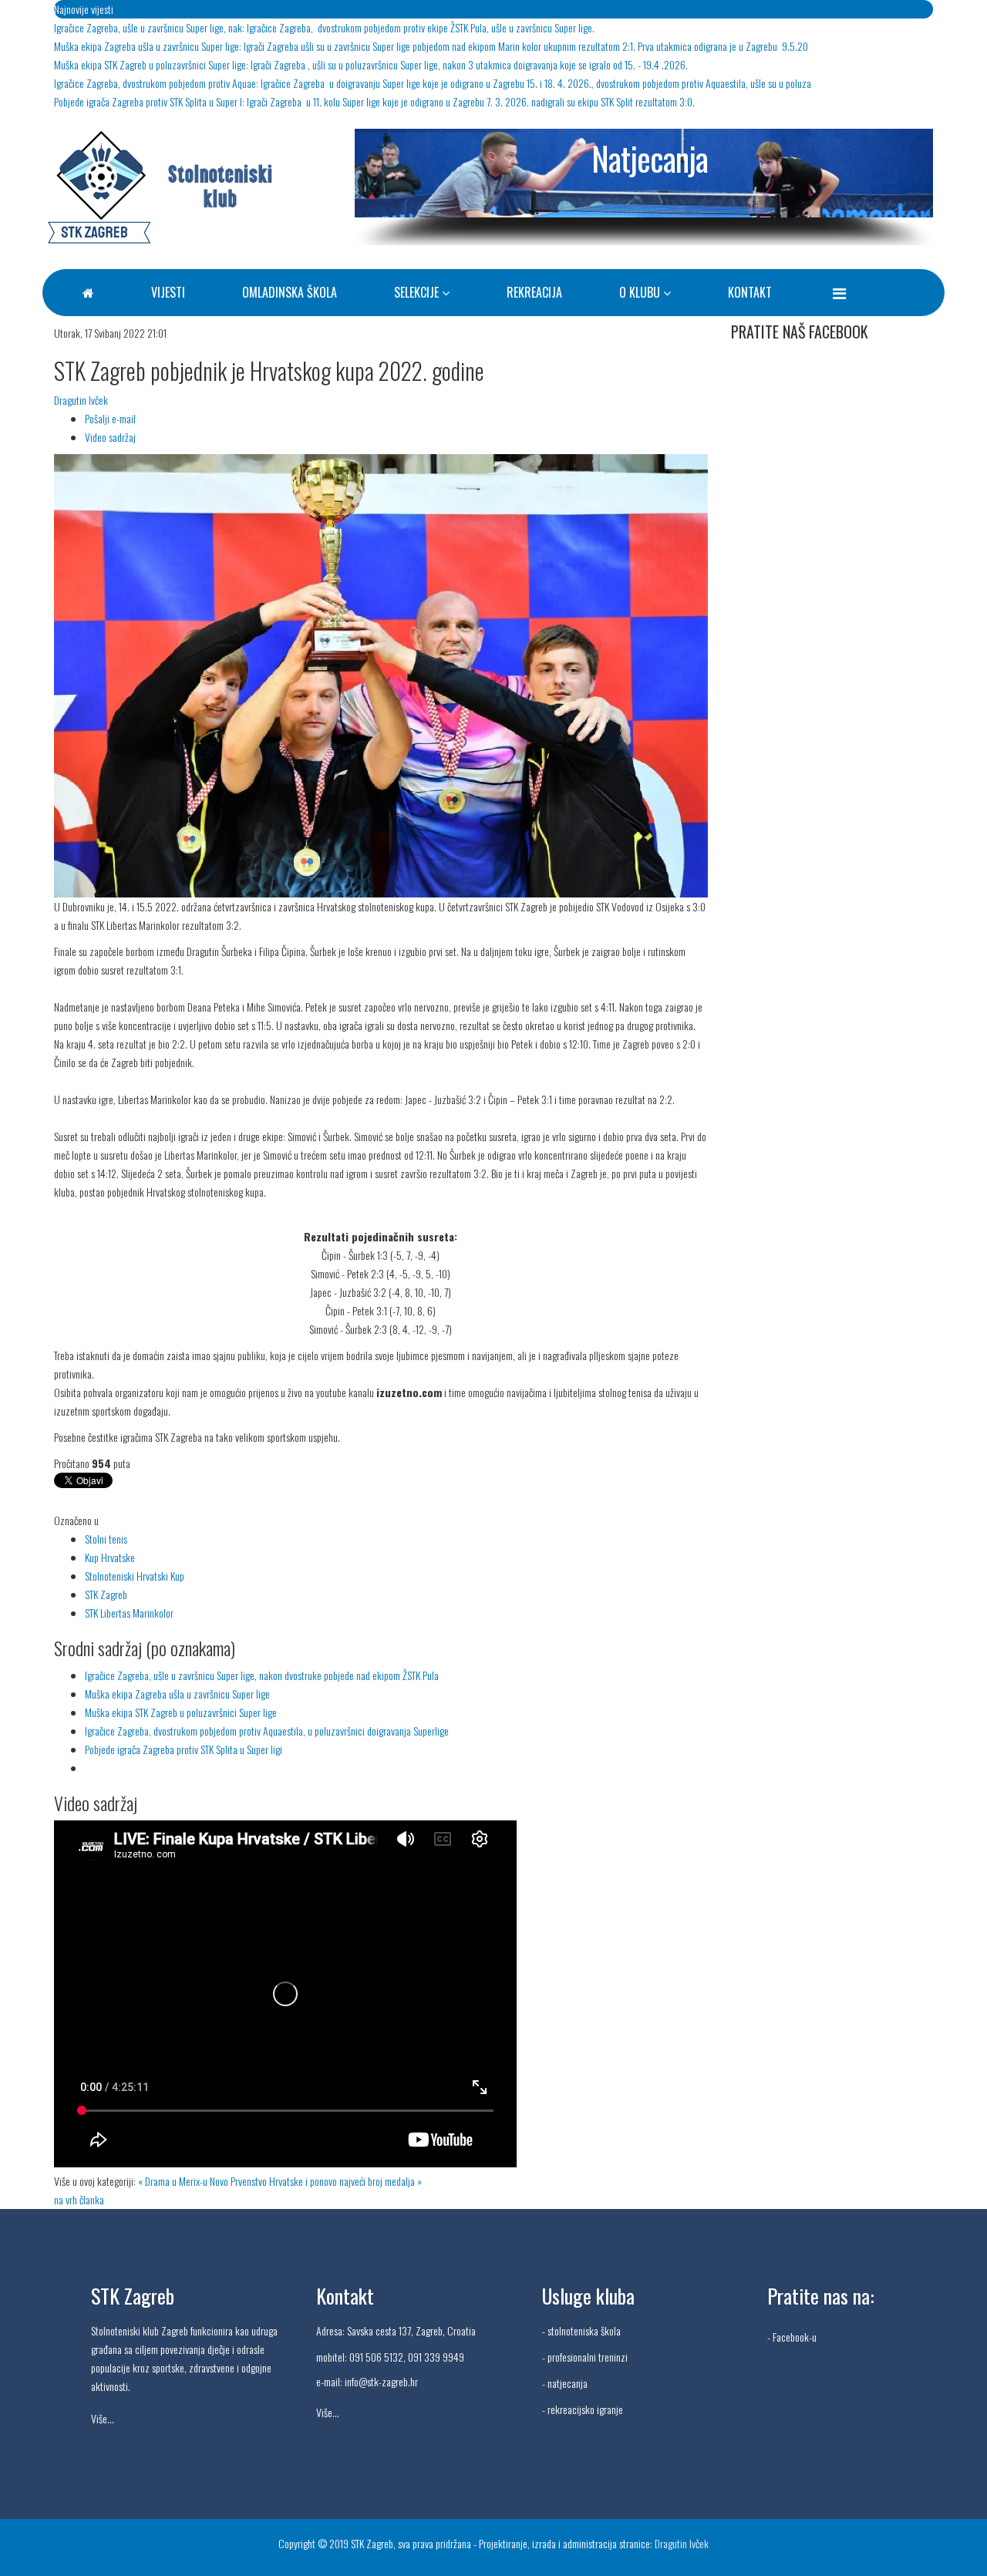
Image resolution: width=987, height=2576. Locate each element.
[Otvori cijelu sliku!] (381, 676)
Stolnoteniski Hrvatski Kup (135, 1576)
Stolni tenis (106, 1539)
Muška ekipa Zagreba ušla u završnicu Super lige (177, 1694)
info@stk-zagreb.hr (381, 2381)
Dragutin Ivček (81, 400)
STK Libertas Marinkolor (129, 1613)
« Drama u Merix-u (173, 2181)
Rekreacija (534, 292)
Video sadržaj (110, 437)
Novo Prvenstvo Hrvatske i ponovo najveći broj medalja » (316, 2181)
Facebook (791, 2337)
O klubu (640, 292)
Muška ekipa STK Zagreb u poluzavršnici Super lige (181, 1712)
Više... (103, 2418)
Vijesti (168, 292)
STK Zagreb (106, 1594)
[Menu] (839, 292)
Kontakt (750, 292)
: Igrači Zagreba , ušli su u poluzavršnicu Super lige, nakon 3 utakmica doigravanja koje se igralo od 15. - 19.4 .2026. (371, 64)
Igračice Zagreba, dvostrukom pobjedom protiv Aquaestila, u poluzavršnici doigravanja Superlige (267, 1731)
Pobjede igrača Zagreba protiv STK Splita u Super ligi (184, 1749)
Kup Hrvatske (110, 1557)
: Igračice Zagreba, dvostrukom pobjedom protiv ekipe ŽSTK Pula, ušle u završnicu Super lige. (324, 27)
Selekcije (416, 292)
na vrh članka (79, 2199)
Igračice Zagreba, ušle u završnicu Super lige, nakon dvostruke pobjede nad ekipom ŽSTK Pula (262, 1675)
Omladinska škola (290, 292)
